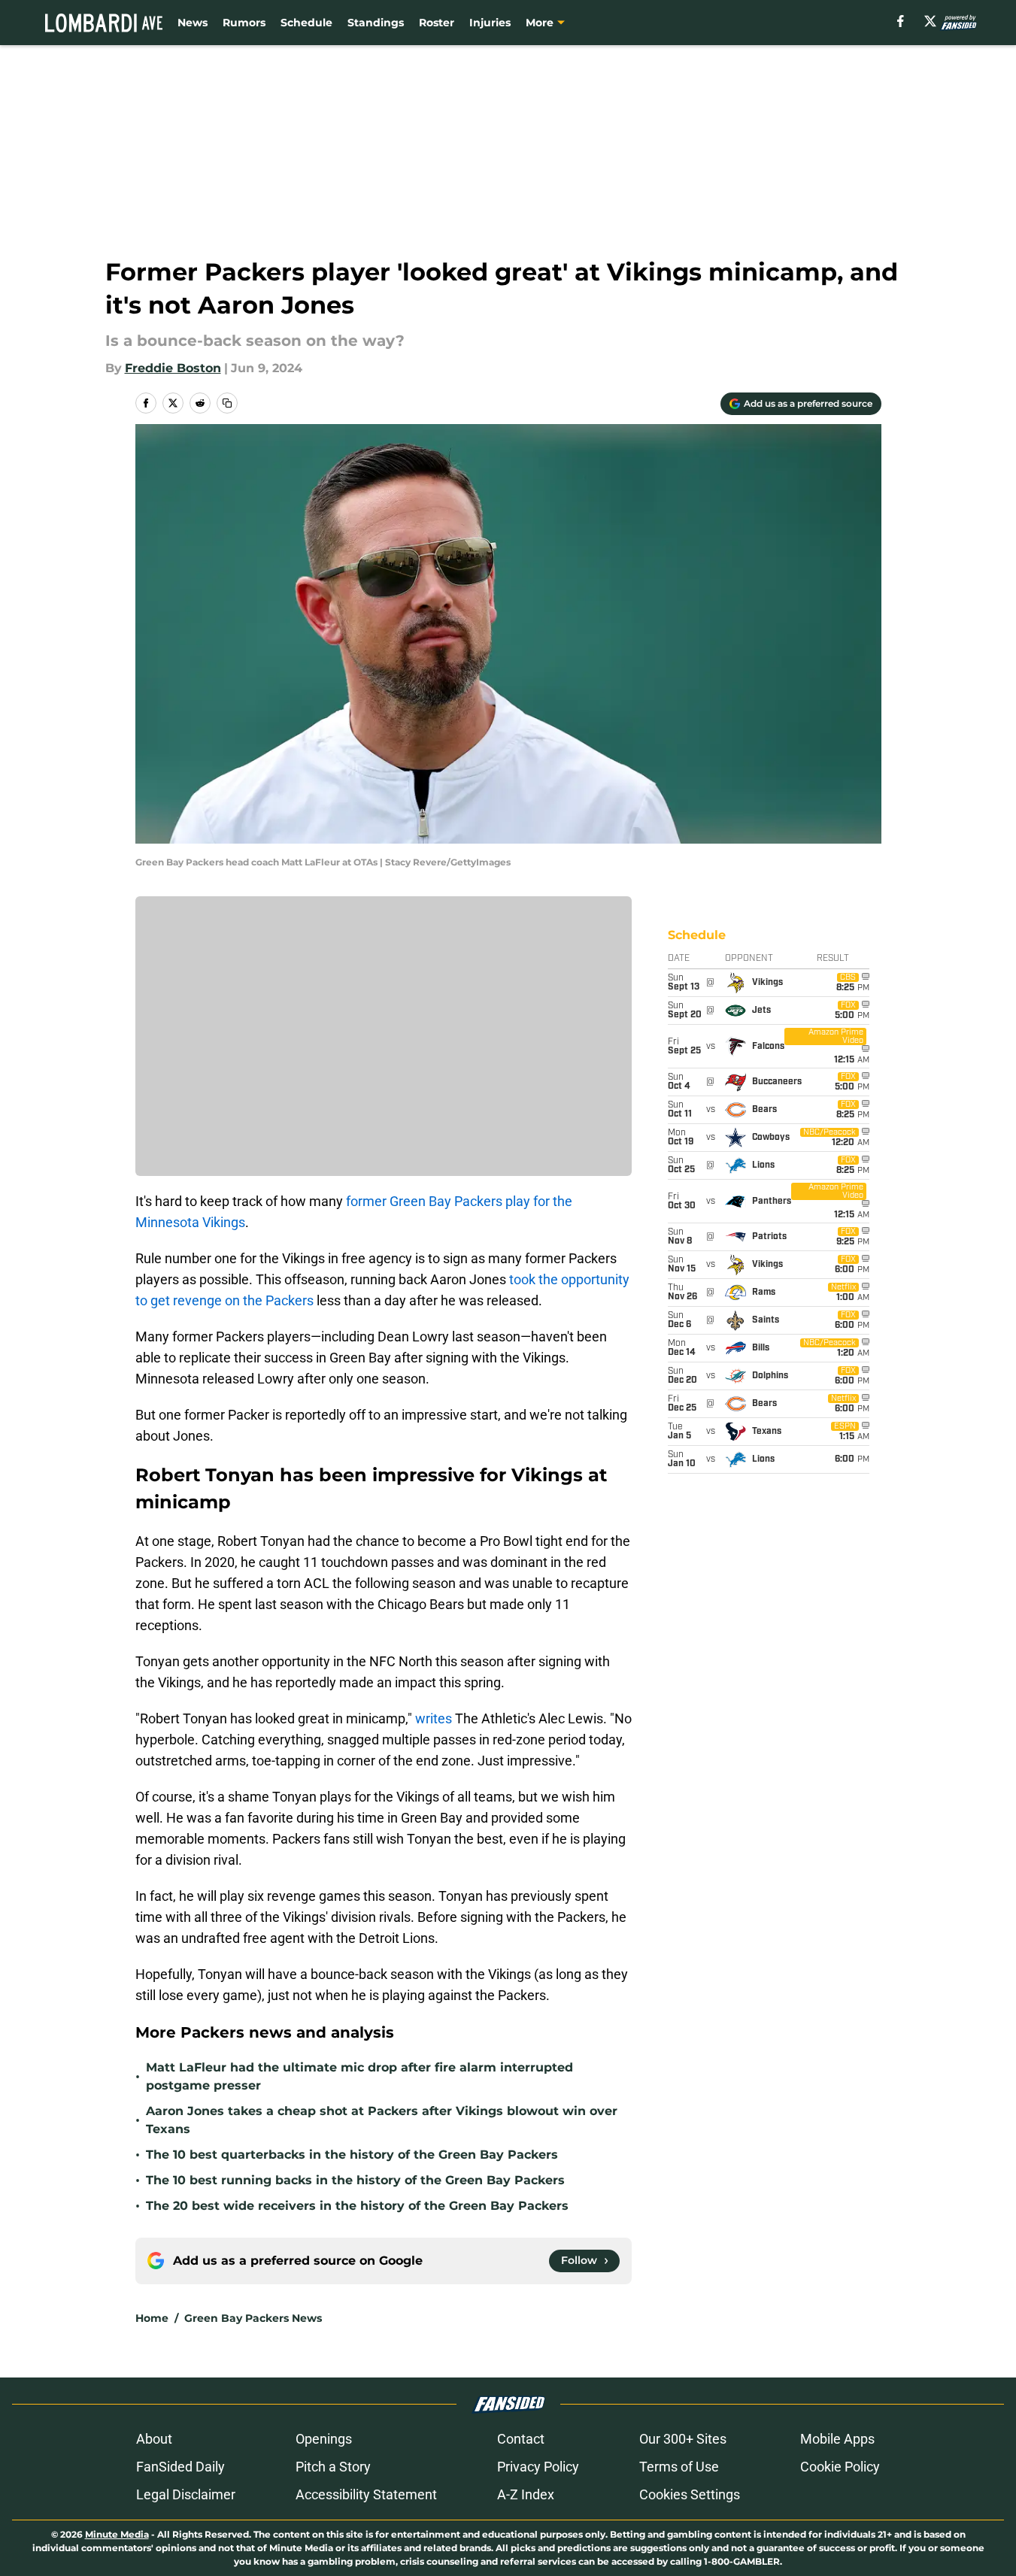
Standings (376, 23)
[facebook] (901, 21)
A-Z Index (526, 2494)
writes (434, 1718)
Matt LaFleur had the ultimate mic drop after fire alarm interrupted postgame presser (359, 2076)
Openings (324, 2439)
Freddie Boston (173, 368)
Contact (521, 2439)
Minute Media (117, 2534)
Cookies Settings (690, 2494)
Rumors (244, 23)
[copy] (227, 403)
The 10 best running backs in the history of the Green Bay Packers (355, 2180)
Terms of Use (679, 2467)
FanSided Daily (180, 2467)
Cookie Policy (840, 2467)
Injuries (490, 23)
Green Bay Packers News (253, 2318)
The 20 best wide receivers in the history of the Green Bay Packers (357, 2206)
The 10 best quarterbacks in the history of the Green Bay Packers (352, 2155)
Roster (437, 23)
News (193, 23)
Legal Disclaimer (186, 2494)
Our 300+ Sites (683, 2439)
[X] (930, 21)
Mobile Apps (837, 2439)
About (154, 2439)
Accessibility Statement (366, 2494)
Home (152, 2318)
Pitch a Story (333, 2467)
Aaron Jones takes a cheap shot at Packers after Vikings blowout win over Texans (382, 2120)
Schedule (306, 23)
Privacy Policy (538, 2467)
